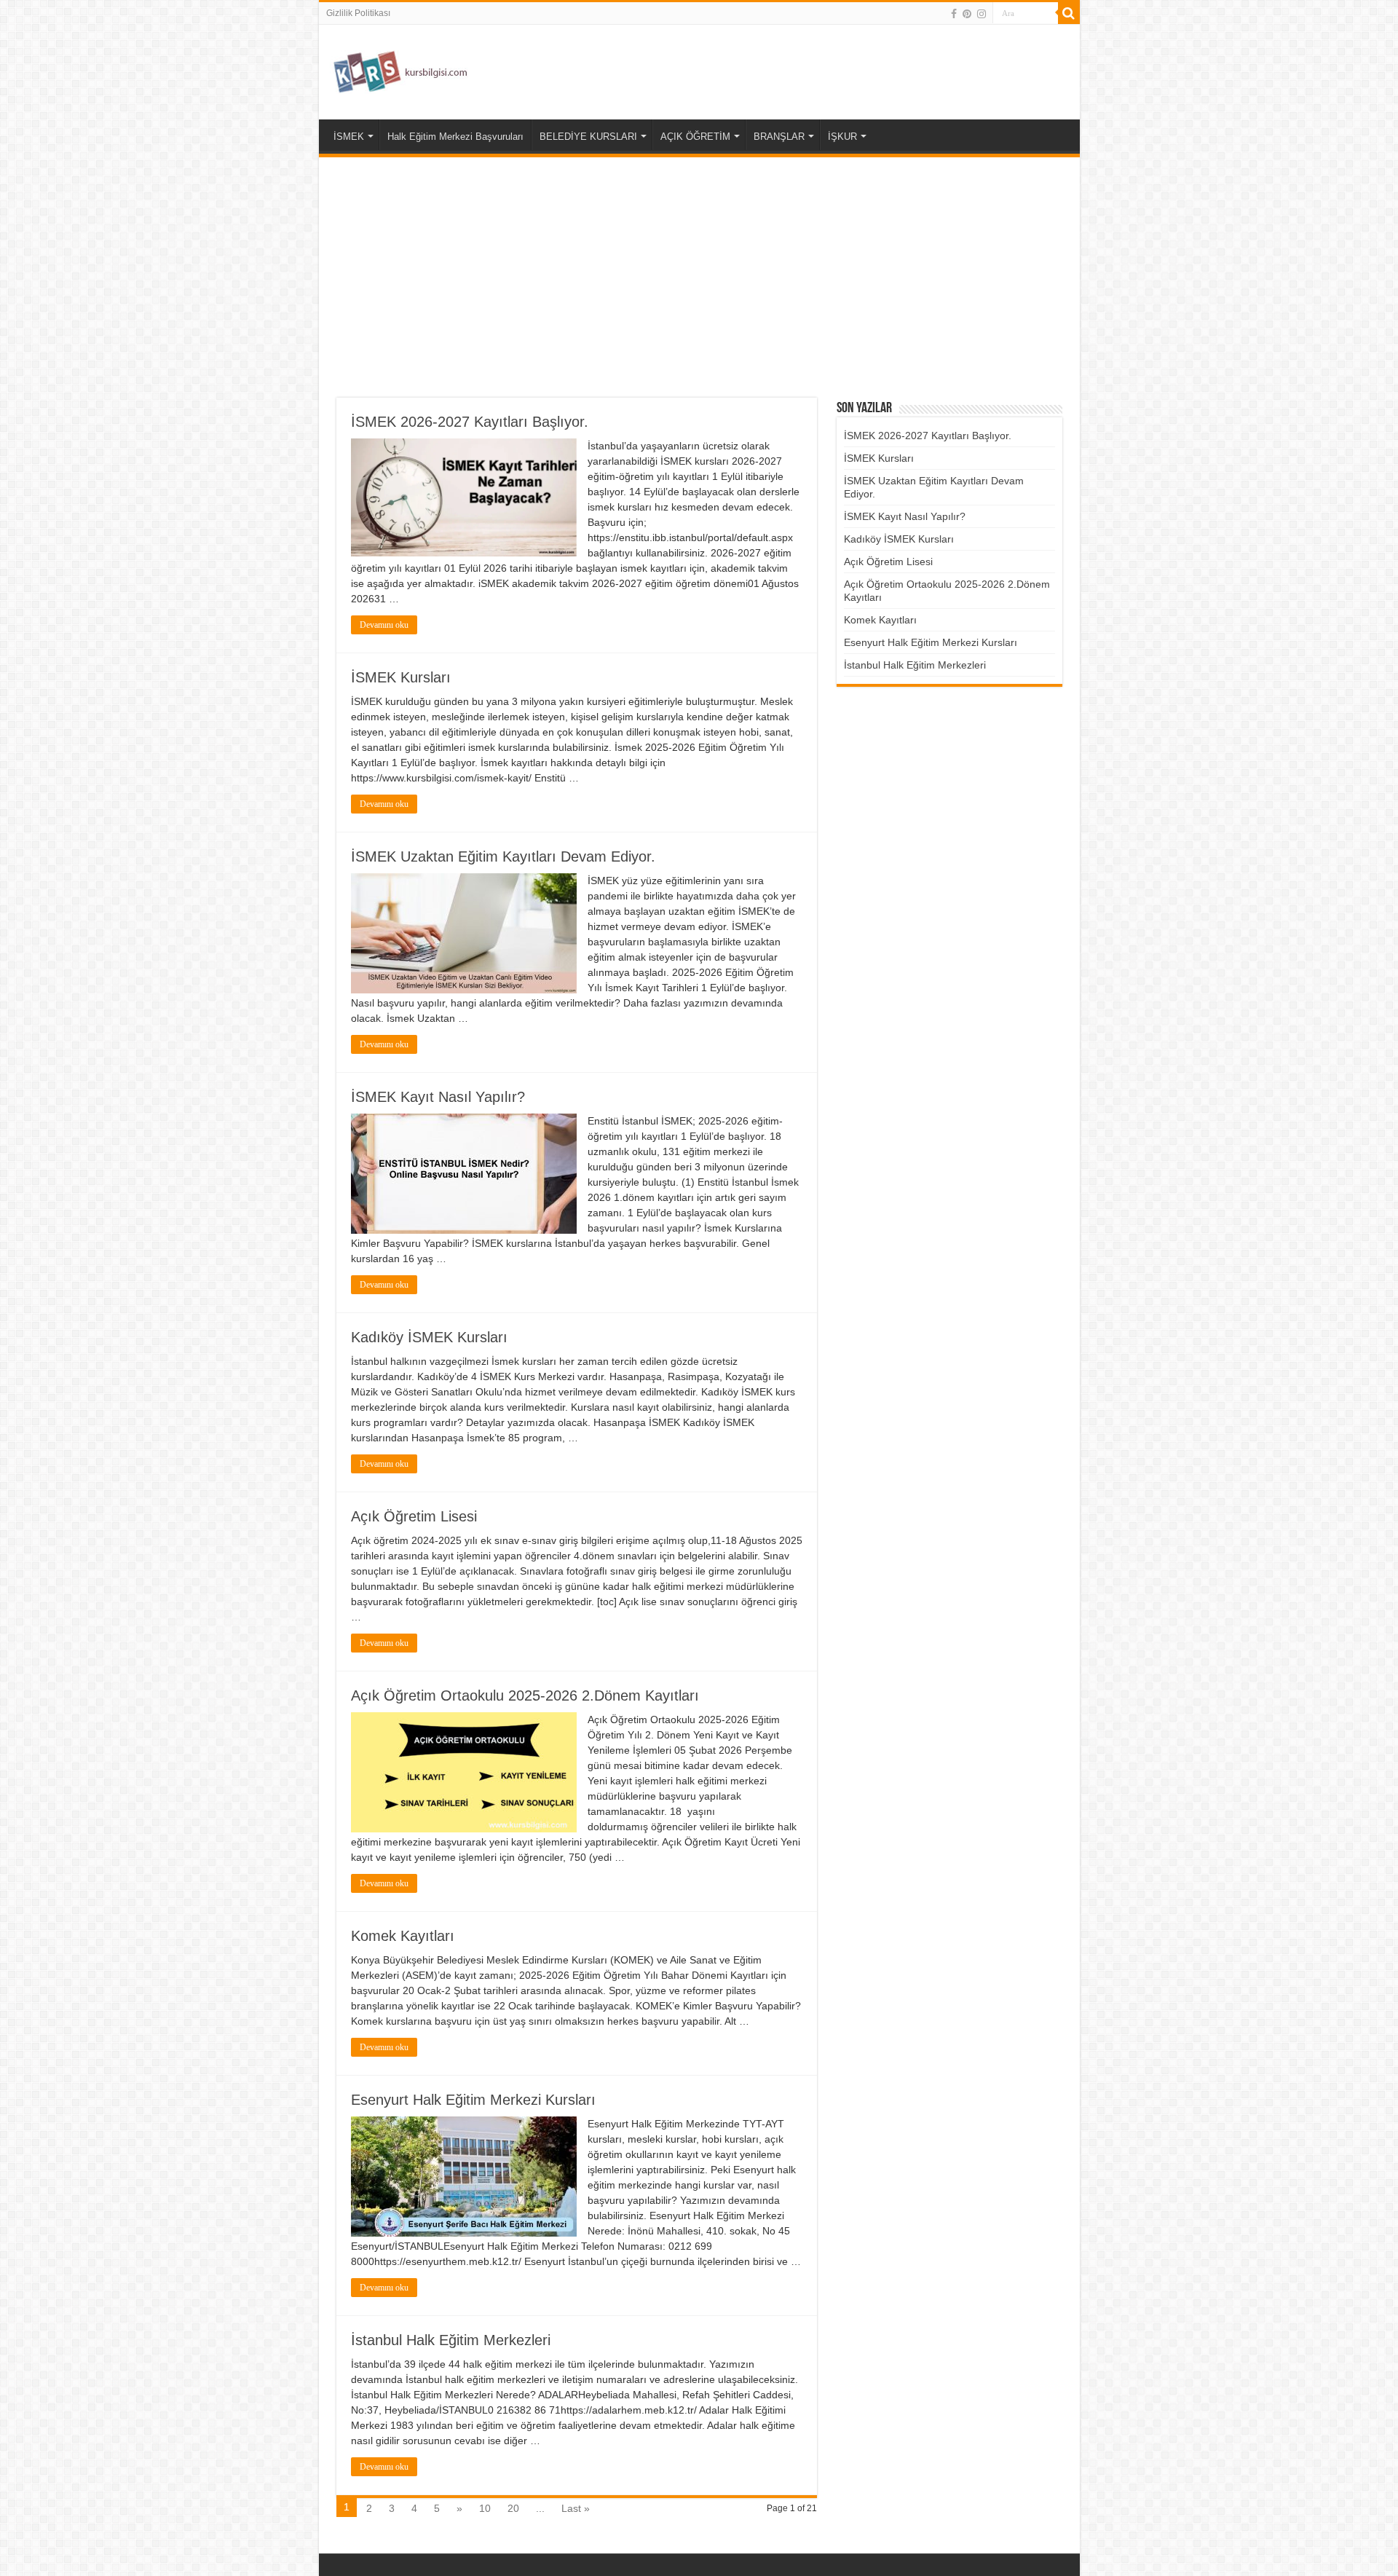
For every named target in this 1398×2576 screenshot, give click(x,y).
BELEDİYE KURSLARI (588, 137)
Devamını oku (384, 625)
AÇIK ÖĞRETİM (695, 137)
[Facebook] (954, 14)
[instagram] (982, 14)
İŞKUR (842, 137)
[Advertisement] (699, 277)
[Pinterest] (967, 14)
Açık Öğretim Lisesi (414, 1516)
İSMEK (349, 137)
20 (513, 2508)
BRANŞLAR (779, 137)
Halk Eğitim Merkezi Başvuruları (455, 137)
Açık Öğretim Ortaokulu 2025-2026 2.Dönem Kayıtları (525, 1695)
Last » (576, 2508)
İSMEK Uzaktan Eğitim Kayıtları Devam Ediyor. (503, 856)
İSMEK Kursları (401, 677)
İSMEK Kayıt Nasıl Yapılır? (438, 1097)
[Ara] (1069, 13)
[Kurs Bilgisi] (399, 69)
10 (485, 2508)
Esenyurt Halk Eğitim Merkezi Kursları (473, 2100)
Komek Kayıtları (403, 1936)
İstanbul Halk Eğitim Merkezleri (451, 2340)
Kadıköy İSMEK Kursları (429, 1337)
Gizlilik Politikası (358, 13)
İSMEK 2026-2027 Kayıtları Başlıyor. (470, 422)
